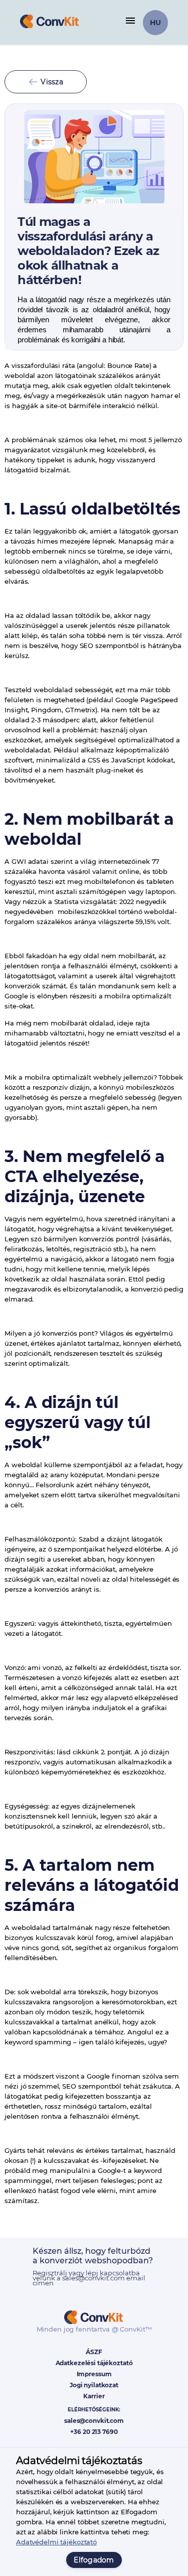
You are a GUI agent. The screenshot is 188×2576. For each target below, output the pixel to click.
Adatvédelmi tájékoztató (56, 2542)
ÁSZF (94, 2352)
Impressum (94, 2374)
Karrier (94, 2396)
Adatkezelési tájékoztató (94, 2363)
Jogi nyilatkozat (94, 2385)
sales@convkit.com (94, 2421)
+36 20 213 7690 (94, 2432)
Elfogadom (94, 2560)
